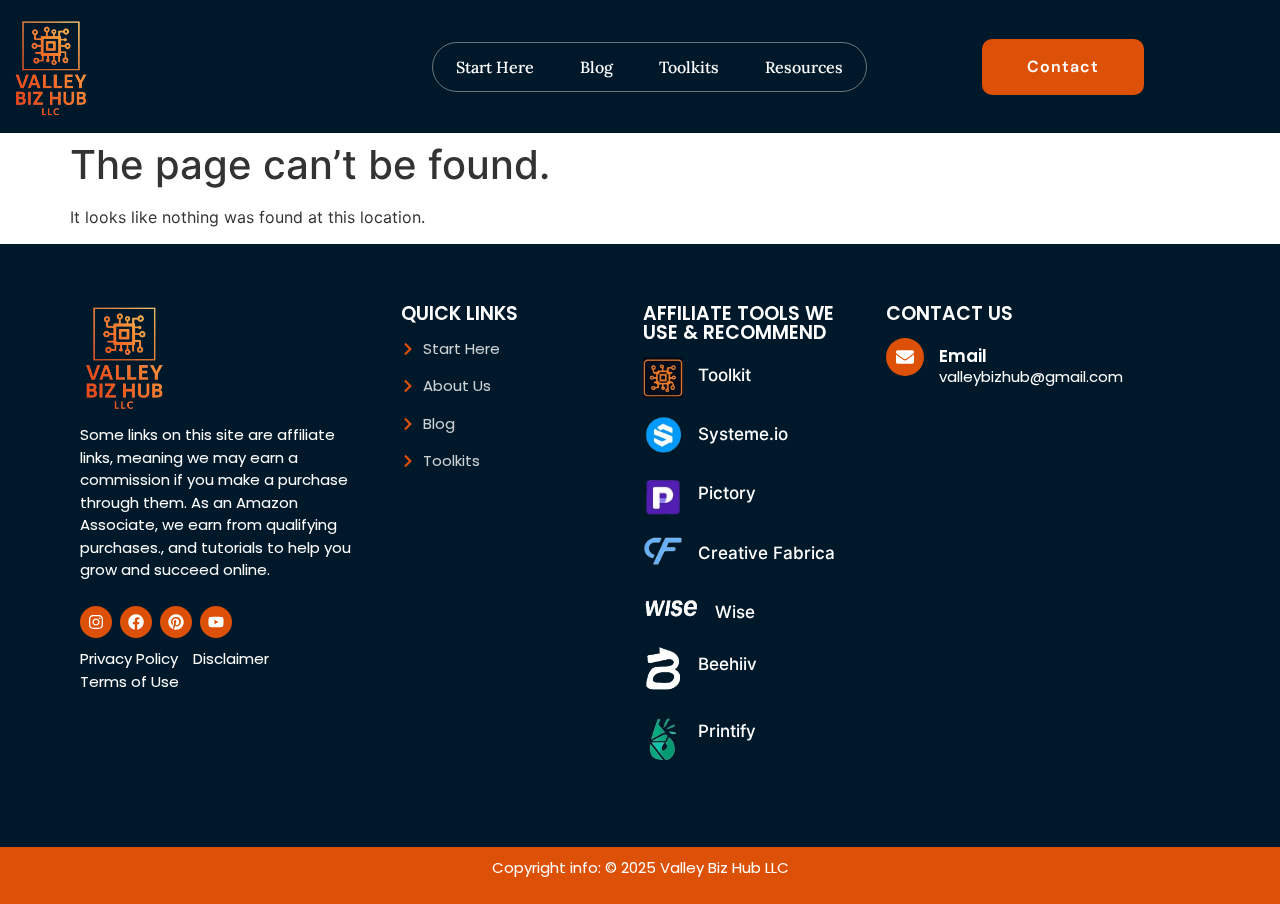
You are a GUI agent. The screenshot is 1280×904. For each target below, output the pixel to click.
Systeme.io (743, 434)
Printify (727, 731)
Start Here (495, 67)
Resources (804, 67)
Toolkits (689, 67)
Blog (596, 67)
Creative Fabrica (766, 553)
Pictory (727, 493)
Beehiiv (727, 664)
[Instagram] (96, 622)
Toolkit (724, 375)
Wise (735, 612)
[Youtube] (216, 622)
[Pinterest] (176, 622)
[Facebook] (136, 622)
